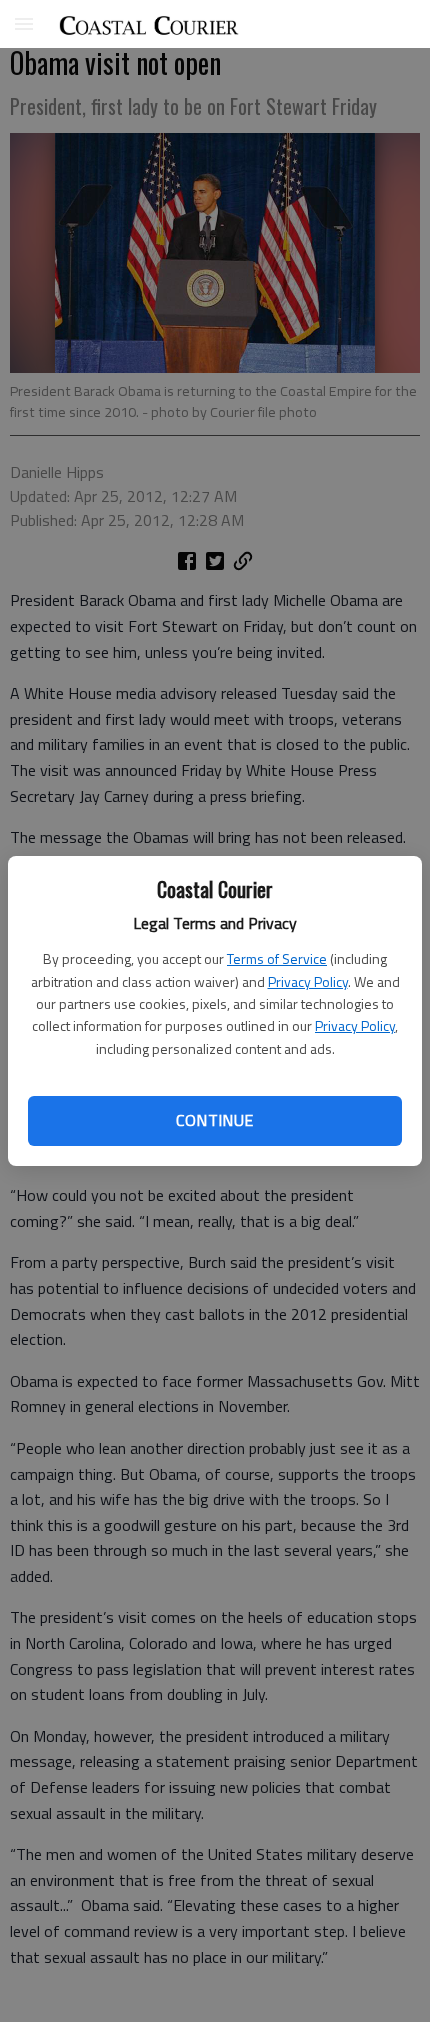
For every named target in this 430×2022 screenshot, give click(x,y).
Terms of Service (277, 958)
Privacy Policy (308, 981)
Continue (214, 1120)
